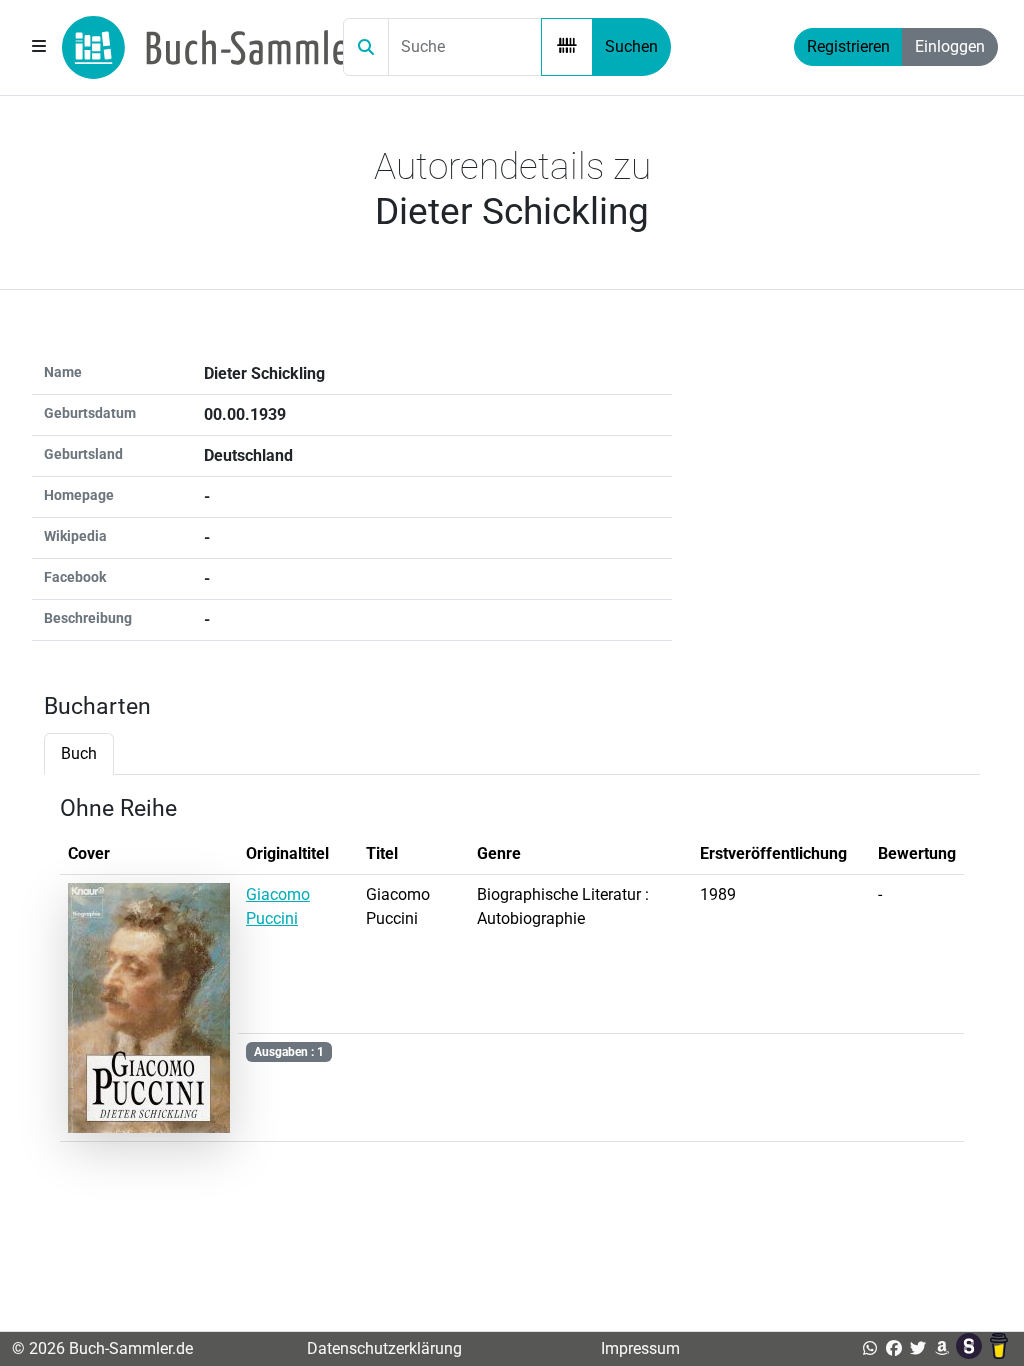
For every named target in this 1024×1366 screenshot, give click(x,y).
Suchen (631, 46)
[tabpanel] (512, 974)
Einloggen (950, 46)
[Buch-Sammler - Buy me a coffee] (999, 1348)
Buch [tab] (79, 753)
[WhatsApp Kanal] (870, 1348)
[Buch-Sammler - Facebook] (894, 1348)
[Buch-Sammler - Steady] (971, 1348)
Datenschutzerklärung (384, 1348)
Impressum (640, 1348)
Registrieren (848, 46)
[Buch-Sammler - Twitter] (918, 1348)
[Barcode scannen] (567, 47)
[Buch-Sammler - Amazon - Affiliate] (942, 1348)
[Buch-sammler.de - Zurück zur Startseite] (212, 47)
